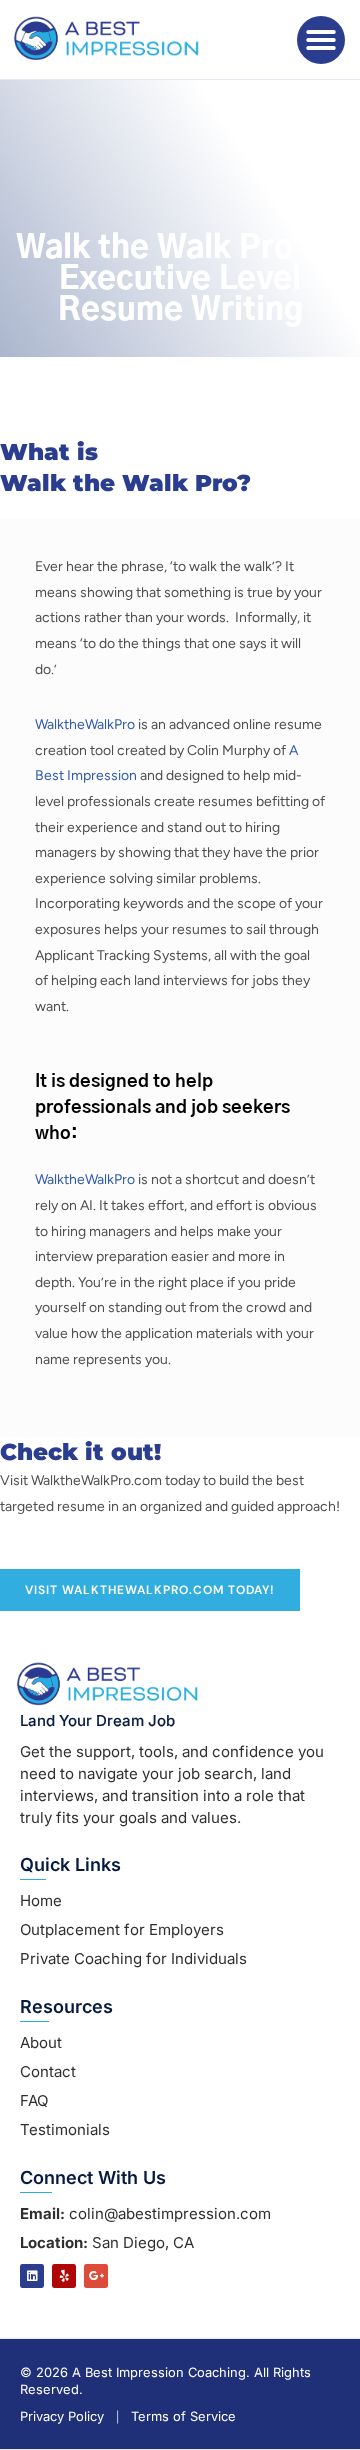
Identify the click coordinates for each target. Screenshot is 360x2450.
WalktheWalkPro (85, 724)
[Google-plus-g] (96, 2276)
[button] (321, 40)
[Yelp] (64, 2276)
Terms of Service (183, 2416)
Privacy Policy (62, 2416)
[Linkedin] (32, 2276)
